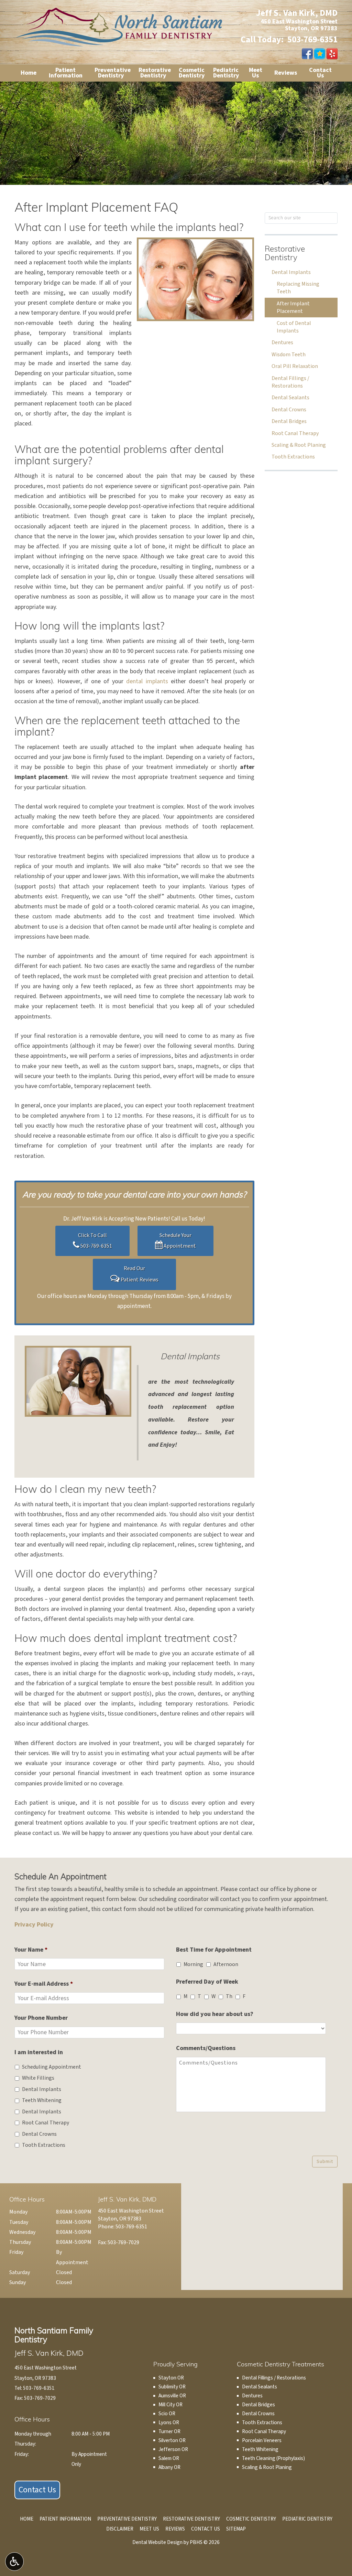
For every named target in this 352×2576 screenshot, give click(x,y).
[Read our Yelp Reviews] (332, 54)
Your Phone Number (41, 2018)
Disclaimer (120, 2529)
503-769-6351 (312, 40)
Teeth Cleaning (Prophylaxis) (273, 2458)
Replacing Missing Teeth (298, 288)
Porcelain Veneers (262, 2440)
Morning (193, 1964)
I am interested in (39, 2052)
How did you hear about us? (215, 2014)
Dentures (282, 342)
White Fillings (38, 2078)
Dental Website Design (157, 2542)
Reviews (286, 73)
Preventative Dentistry (127, 2519)
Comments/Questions (206, 2048)
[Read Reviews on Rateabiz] (320, 54)
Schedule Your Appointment (178, 1241)
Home (29, 73)
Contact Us (37, 2490)
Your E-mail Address (44, 1984)
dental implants (147, 681)
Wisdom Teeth (289, 355)
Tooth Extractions (293, 457)
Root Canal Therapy (295, 433)
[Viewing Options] (14, 2562)
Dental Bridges (289, 421)
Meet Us (149, 2529)
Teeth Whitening (42, 2100)
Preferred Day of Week (207, 1982)
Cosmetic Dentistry (251, 2519)
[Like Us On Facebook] (307, 54)
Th (229, 1996)
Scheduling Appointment (52, 2067)
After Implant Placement (293, 307)
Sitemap (236, 2529)
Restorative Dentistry (285, 254)
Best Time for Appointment (214, 1950)
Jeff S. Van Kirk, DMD (297, 13)
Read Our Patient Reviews (139, 1274)
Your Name (31, 1950)
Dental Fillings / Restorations (290, 382)
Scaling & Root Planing (299, 445)
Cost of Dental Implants (294, 327)
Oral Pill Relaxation (295, 366)
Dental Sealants (290, 398)
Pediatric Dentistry (307, 2519)
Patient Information (65, 2519)
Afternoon (226, 1964)
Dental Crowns (289, 410)
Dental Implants (291, 272)
